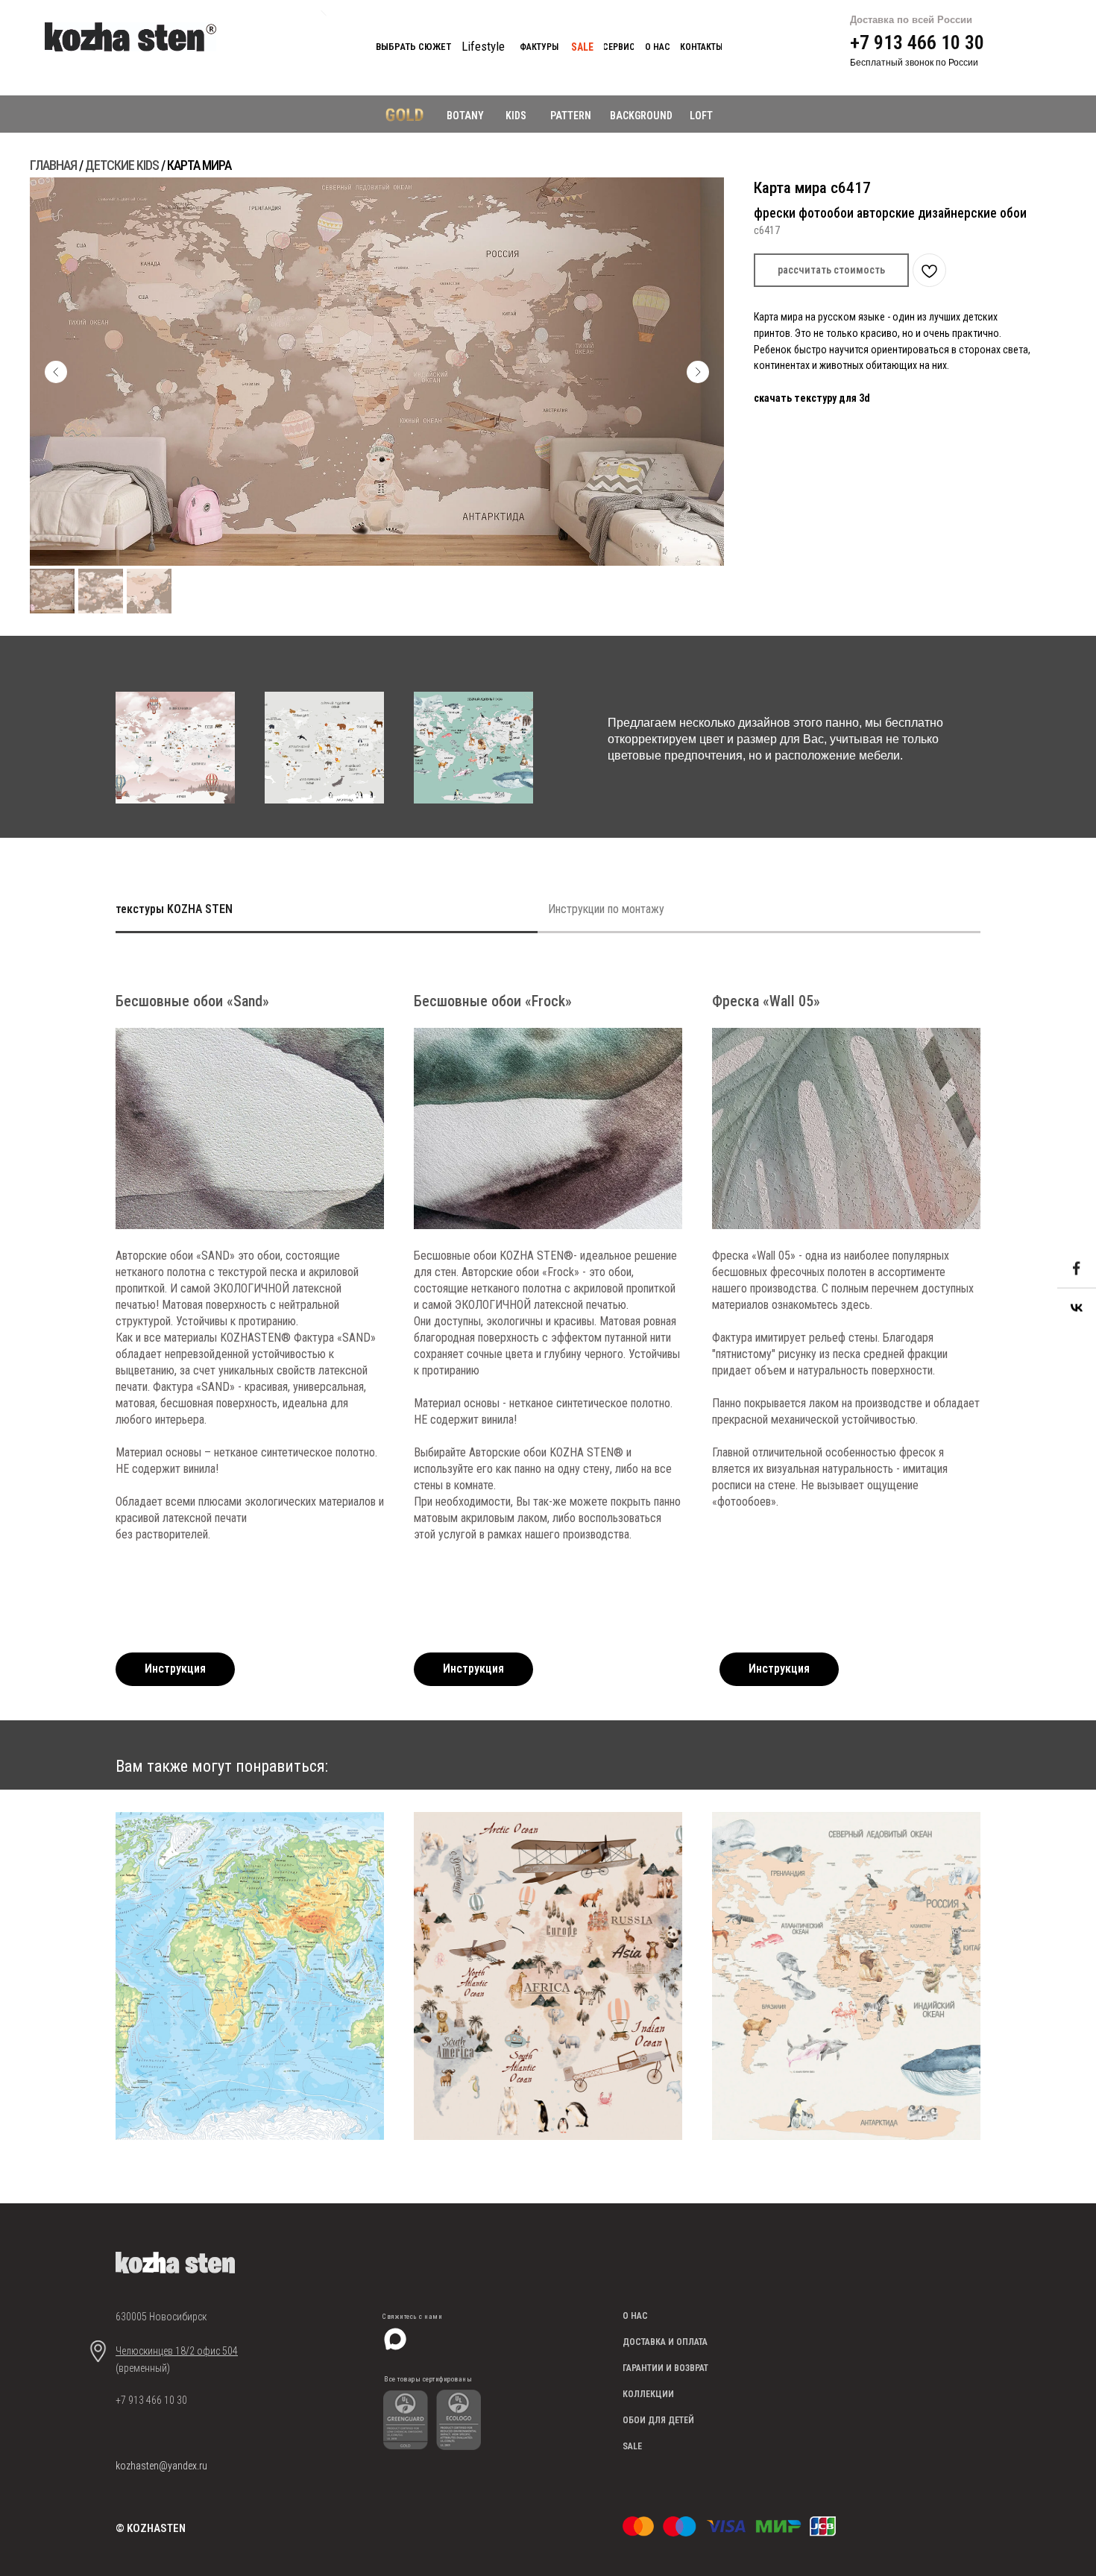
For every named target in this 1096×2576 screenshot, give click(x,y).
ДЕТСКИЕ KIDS (122, 165)
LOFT (701, 116)
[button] (831, 270)
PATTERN (571, 116)
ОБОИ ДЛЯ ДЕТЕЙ (658, 2420)
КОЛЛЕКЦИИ (648, 2394)
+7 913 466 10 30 (917, 42)
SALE (632, 2446)
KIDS (516, 116)
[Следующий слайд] (698, 372)
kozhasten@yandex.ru (161, 2466)
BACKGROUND (641, 116)
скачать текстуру (796, 398)
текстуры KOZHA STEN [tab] (174, 909)
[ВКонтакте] (1077, 1308)
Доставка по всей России (911, 20)
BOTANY (465, 116)
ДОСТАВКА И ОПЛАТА (665, 2342)
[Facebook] (1077, 1269)
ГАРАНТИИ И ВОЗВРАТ (665, 2368)
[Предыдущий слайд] (56, 372)
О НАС (635, 2316)
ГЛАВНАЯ (53, 165)
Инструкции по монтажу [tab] (606, 909)
